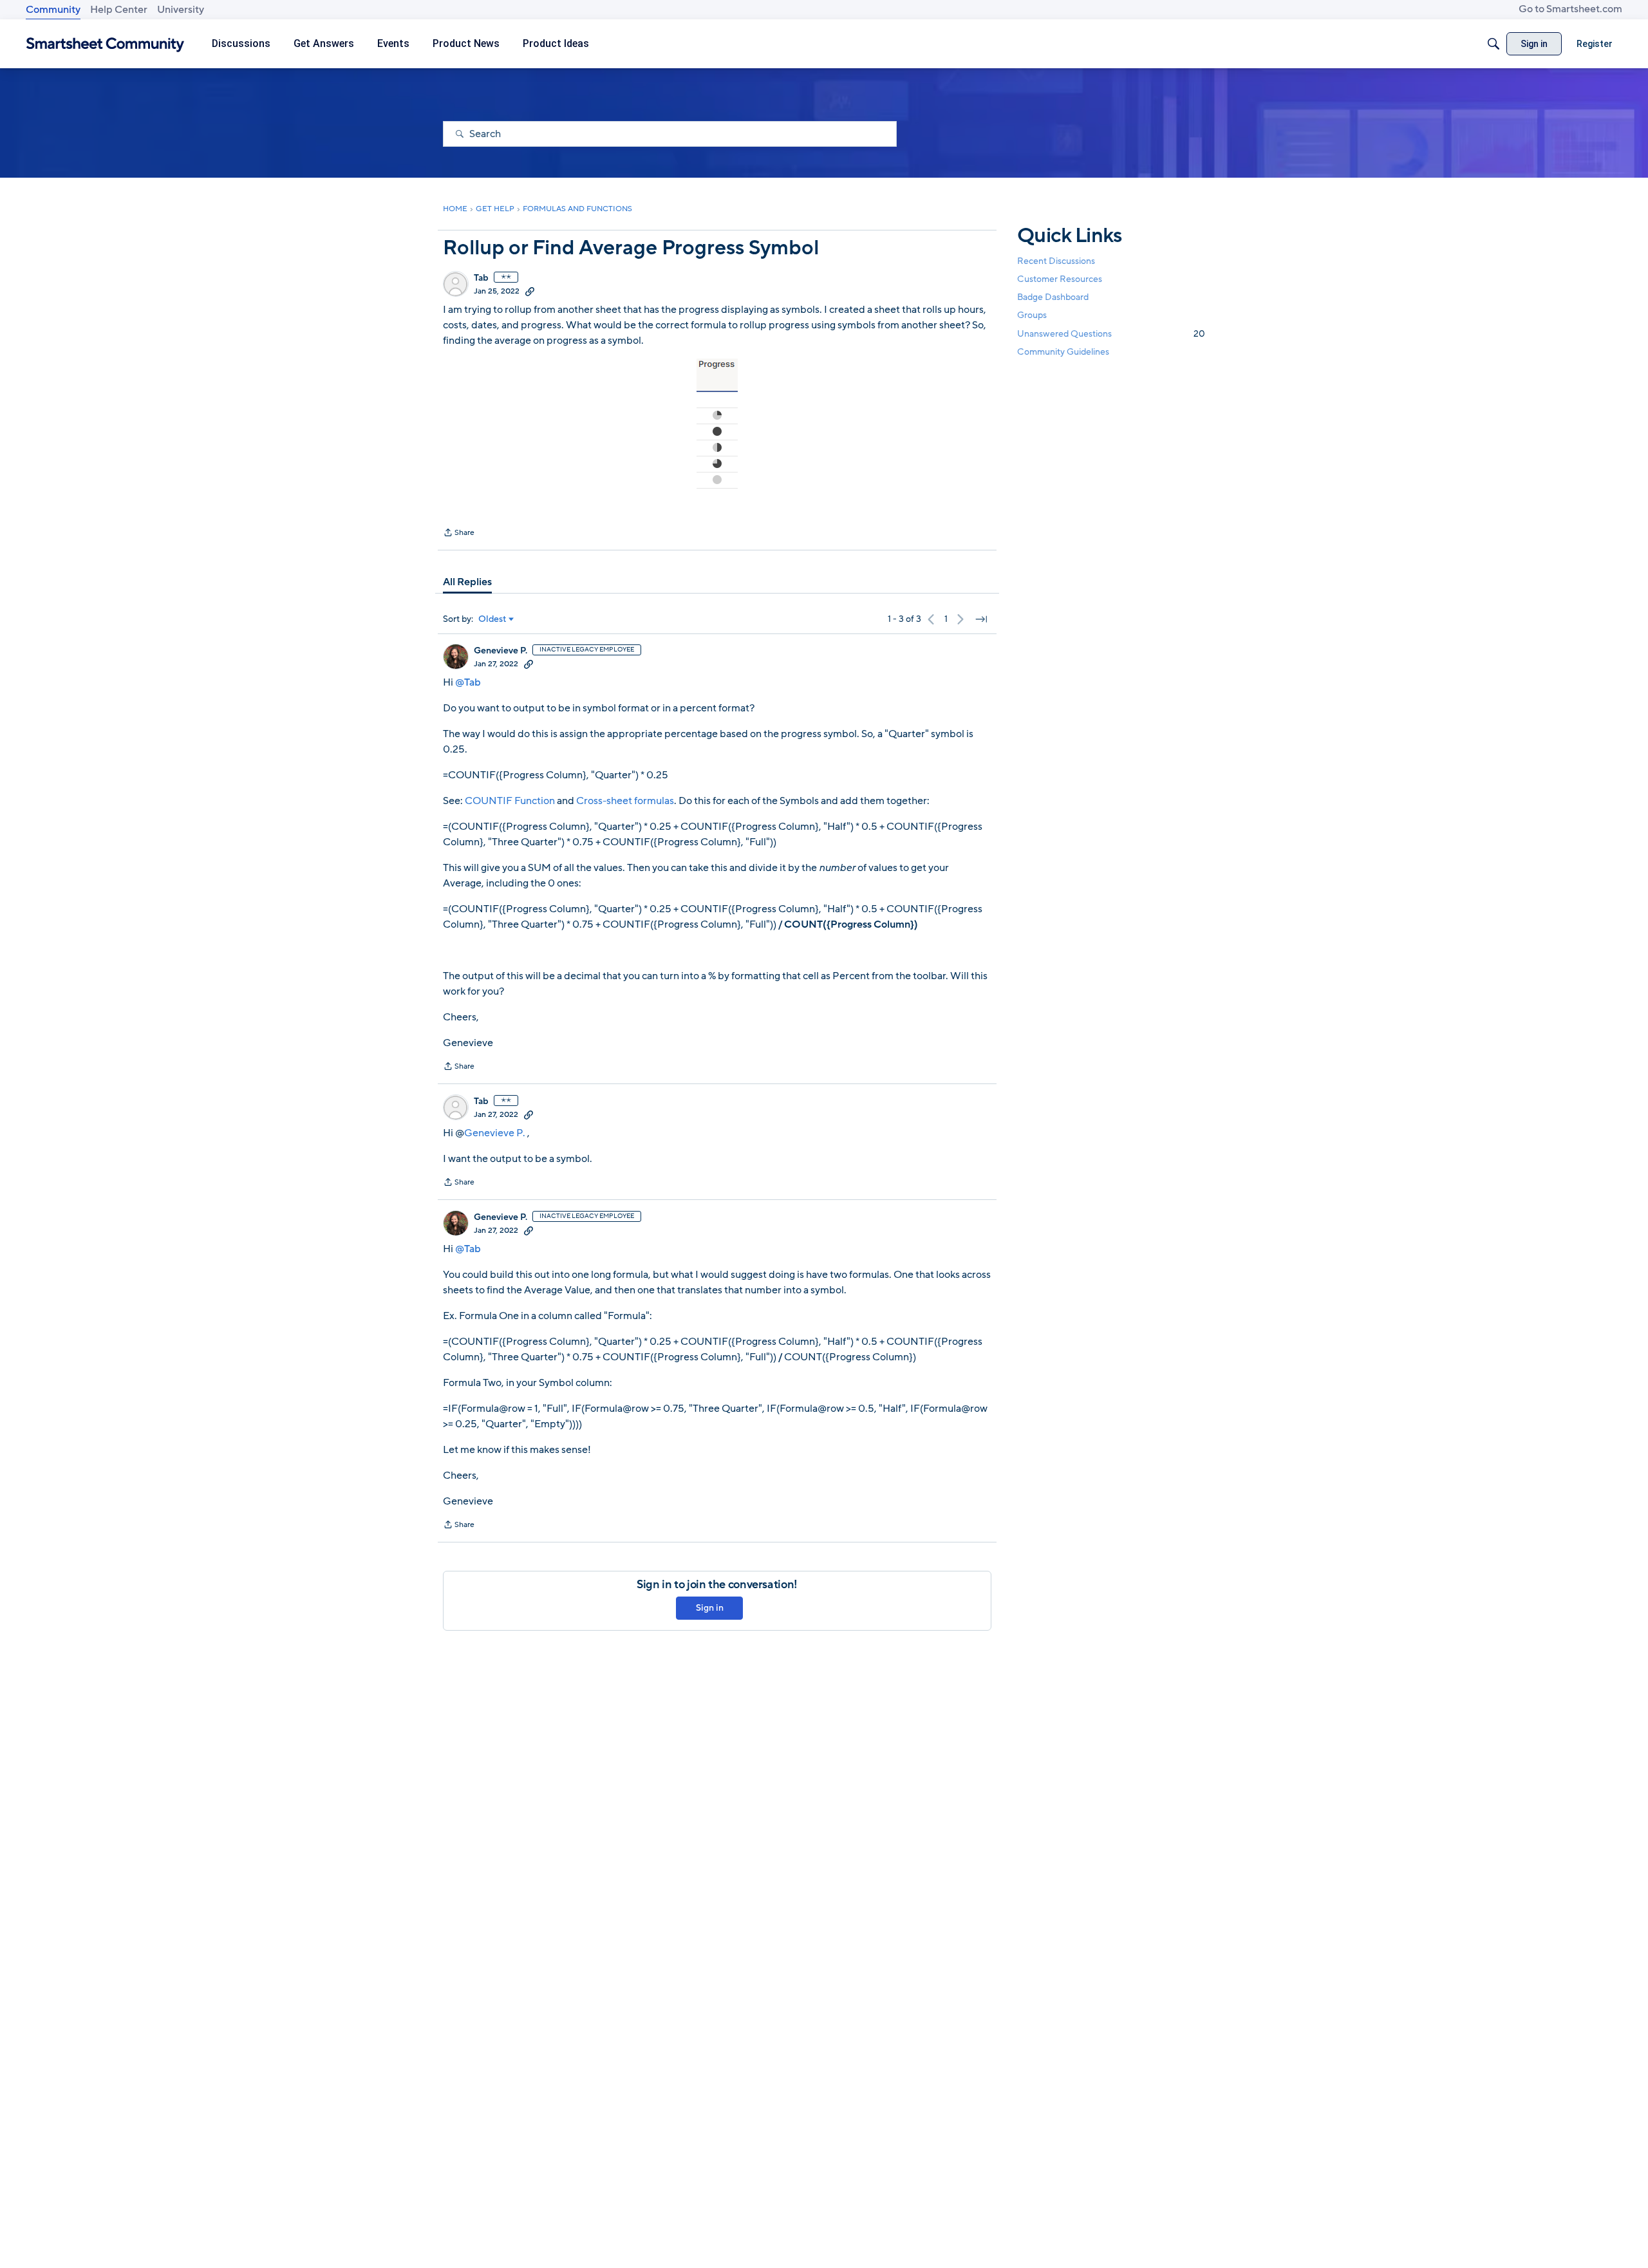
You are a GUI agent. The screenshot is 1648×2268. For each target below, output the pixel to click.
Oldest (492, 619)
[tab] (467, 582)
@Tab (468, 682)
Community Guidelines (1063, 352)
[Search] (1493, 44)
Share (459, 534)
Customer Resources (1060, 279)
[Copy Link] (530, 291)
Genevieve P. (501, 651)
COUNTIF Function (510, 801)
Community (53, 10)
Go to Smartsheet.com (1570, 9)
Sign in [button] (710, 1608)
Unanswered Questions (1111, 334)
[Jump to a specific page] (981, 619)
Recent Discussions (1056, 261)
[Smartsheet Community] (105, 44)
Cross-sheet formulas (625, 801)
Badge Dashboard (1053, 297)
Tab (481, 278)
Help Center (119, 10)
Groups (1032, 316)
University (181, 10)
